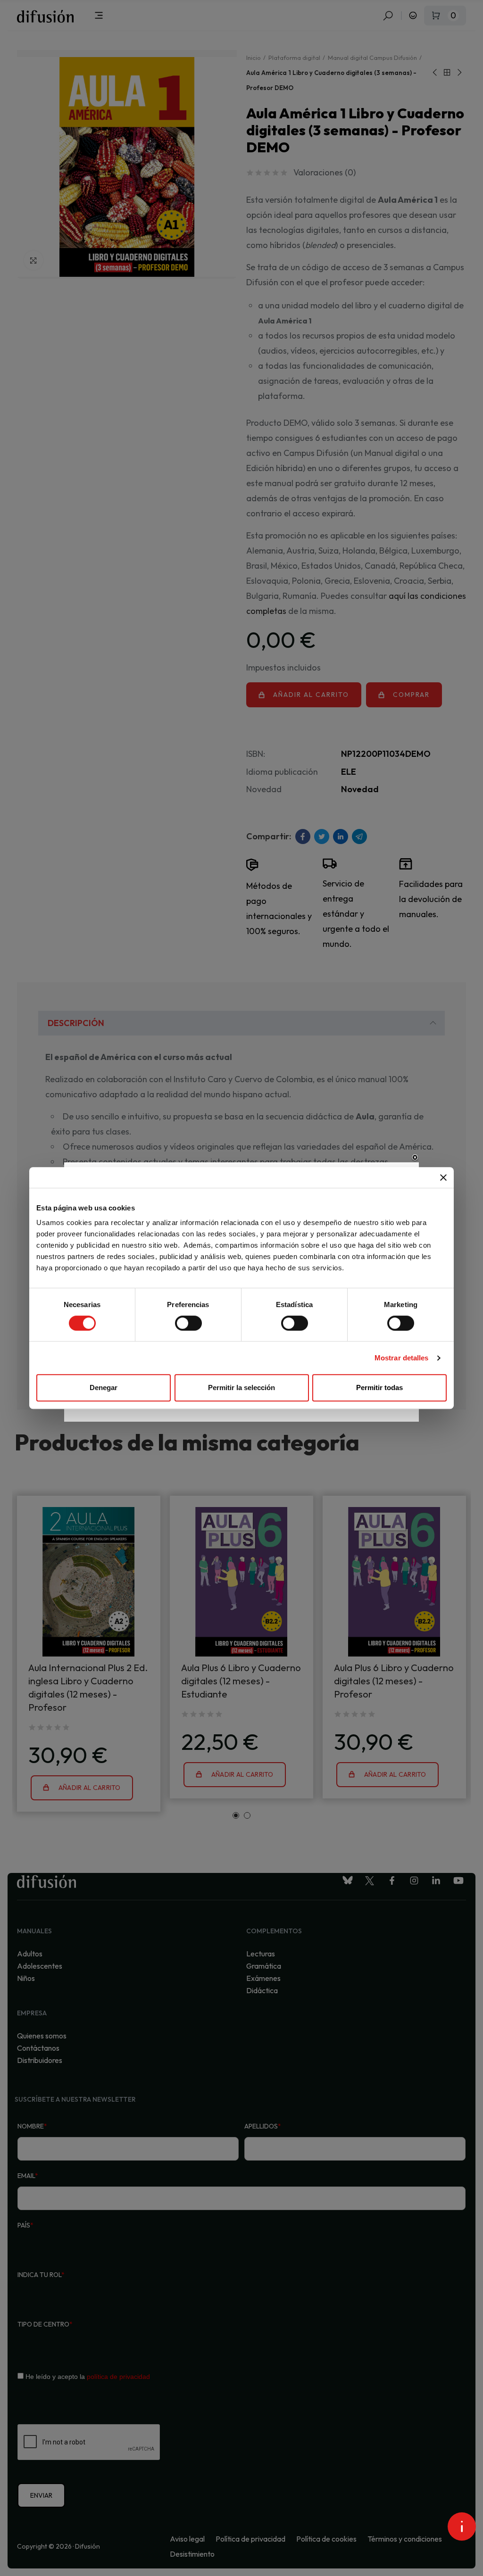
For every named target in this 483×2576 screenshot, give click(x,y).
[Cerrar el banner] (443, 1177)
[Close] (415, 1158)
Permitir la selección (241, 1387)
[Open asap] (462, 2526)
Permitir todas (379, 1387)
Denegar (104, 1387)
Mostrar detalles (402, 1358)
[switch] (188, 1323)
